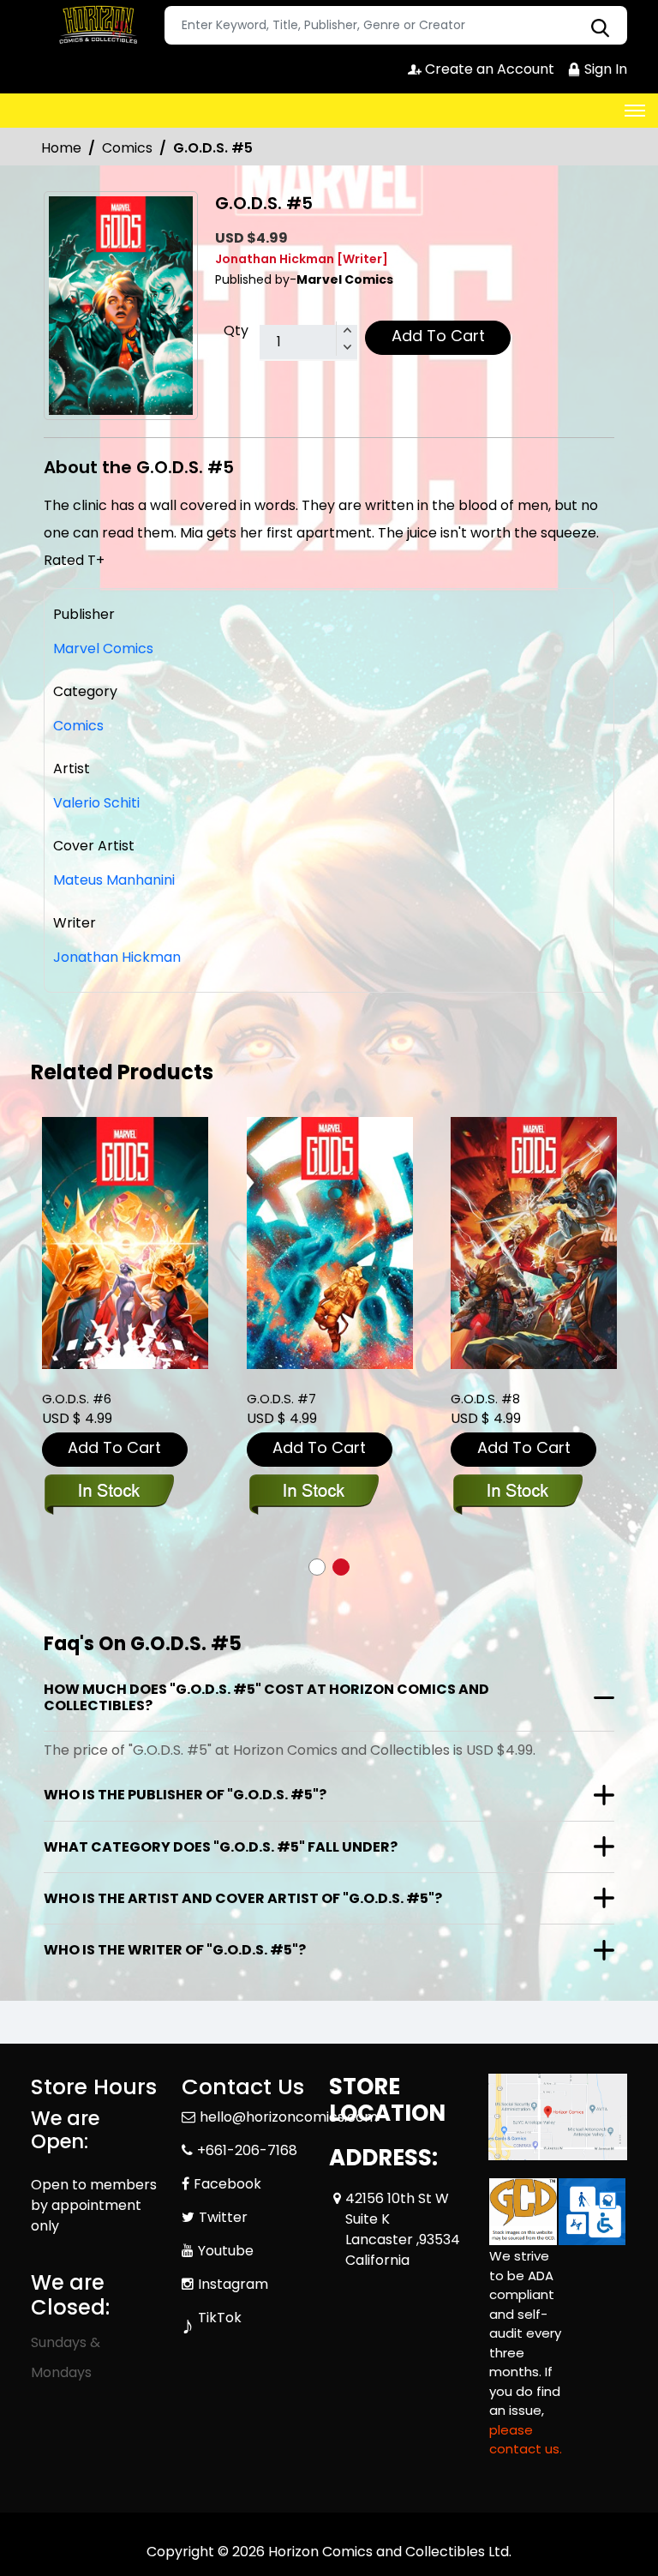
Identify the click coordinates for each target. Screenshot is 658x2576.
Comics (127, 148)
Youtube (226, 2251)
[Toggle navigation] (635, 111)
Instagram (233, 2284)
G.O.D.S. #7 (281, 1399)
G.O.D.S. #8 (485, 1399)
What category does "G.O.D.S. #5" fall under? (221, 1847)
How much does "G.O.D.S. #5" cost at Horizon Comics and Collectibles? (266, 1697)
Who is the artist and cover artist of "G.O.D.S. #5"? (243, 1898)
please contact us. (526, 2440)
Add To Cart (438, 336)
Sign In (604, 69)
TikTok (220, 2318)
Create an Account (488, 69)
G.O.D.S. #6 (77, 1399)
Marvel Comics (103, 649)
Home (61, 148)
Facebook (227, 2184)
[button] (317, 1567)
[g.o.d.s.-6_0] (125, 1243)
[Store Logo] (95, 26)
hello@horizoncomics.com (289, 2117)
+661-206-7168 (247, 2150)
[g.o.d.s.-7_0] (330, 1243)
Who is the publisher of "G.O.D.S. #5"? (185, 1795)
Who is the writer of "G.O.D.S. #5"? (175, 1950)
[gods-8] (534, 1243)
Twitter (223, 2217)
